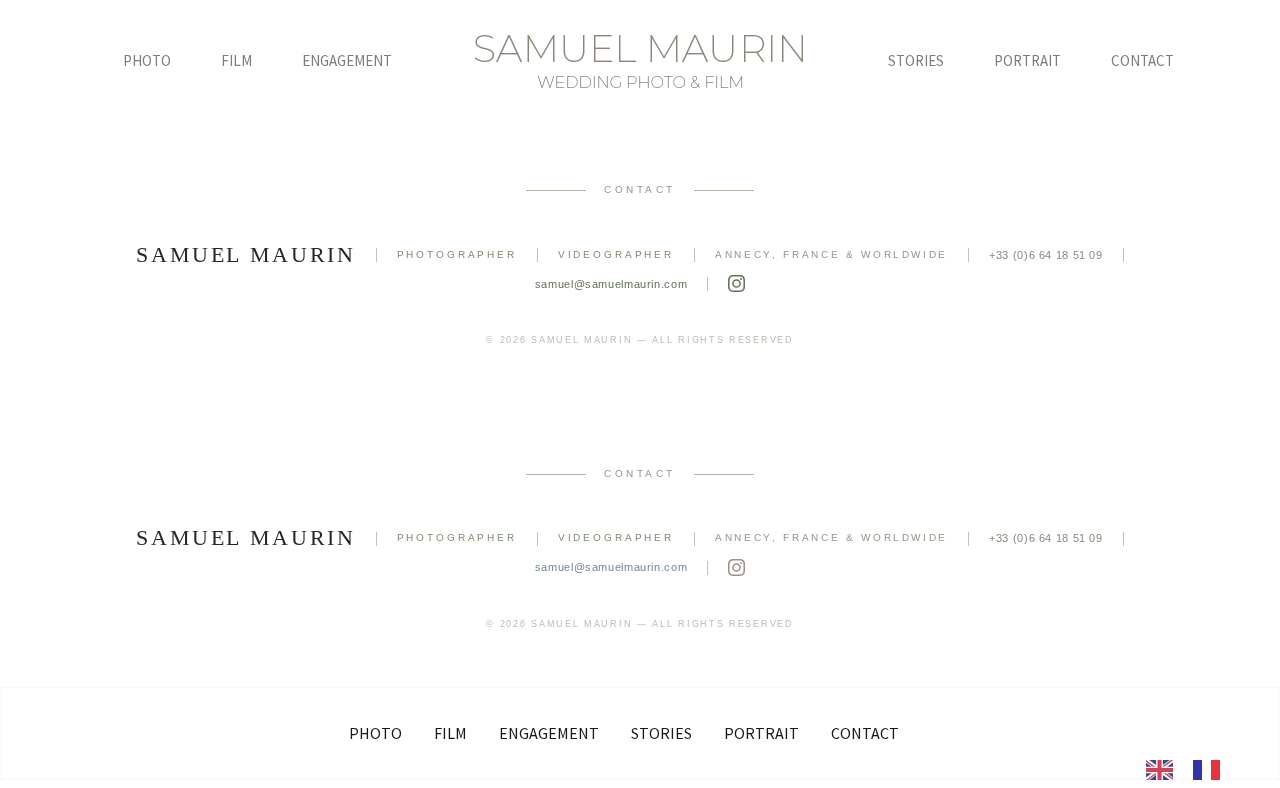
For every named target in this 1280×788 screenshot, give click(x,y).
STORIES (916, 60)
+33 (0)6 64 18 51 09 (1046, 255)
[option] (1211, 770)
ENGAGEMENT (347, 60)
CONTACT (1142, 60)
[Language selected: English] (1193, 768)
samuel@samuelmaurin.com (611, 284)
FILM (236, 60)
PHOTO (147, 60)
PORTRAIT (1027, 60)
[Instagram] (736, 283)
